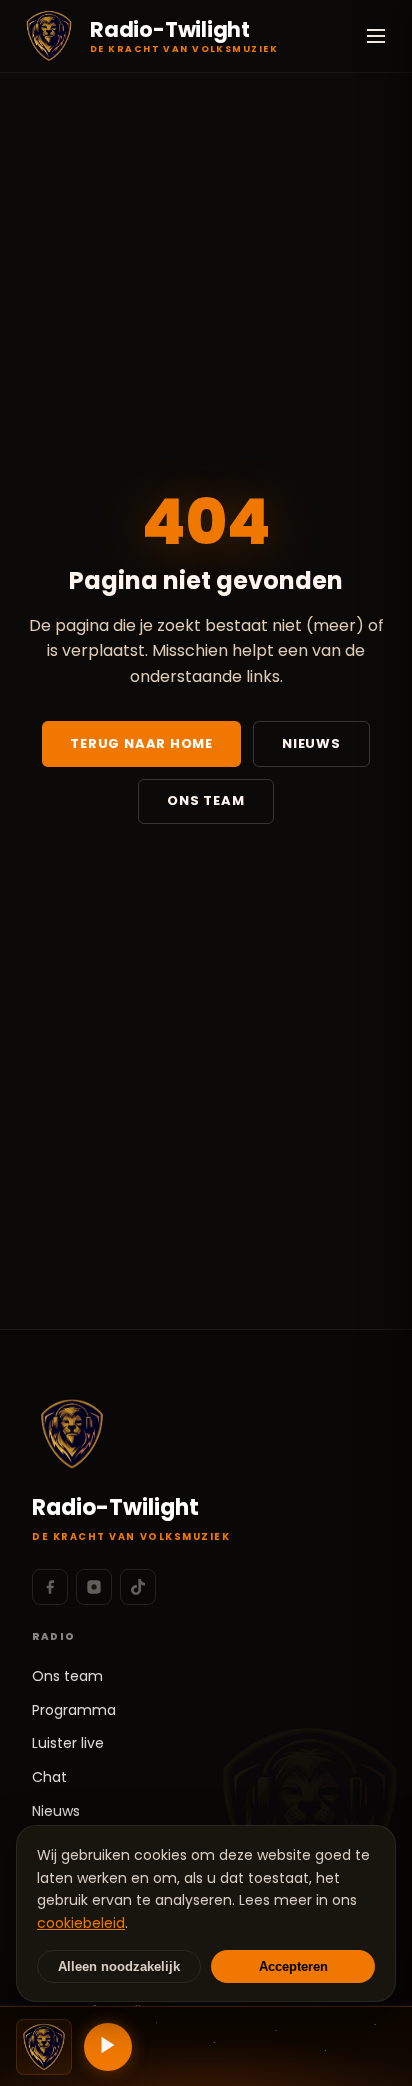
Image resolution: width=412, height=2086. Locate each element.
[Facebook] (50, 1587)
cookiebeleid (81, 1923)
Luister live (68, 1743)
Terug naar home (141, 743)
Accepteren (293, 1966)
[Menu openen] (376, 36)
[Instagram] (94, 1587)
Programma (74, 1710)
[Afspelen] (108, 2047)
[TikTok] (138, 1587)
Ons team (205, 800)
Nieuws (311, 743)
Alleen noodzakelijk (119, 1966)
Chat (49, 1777)
